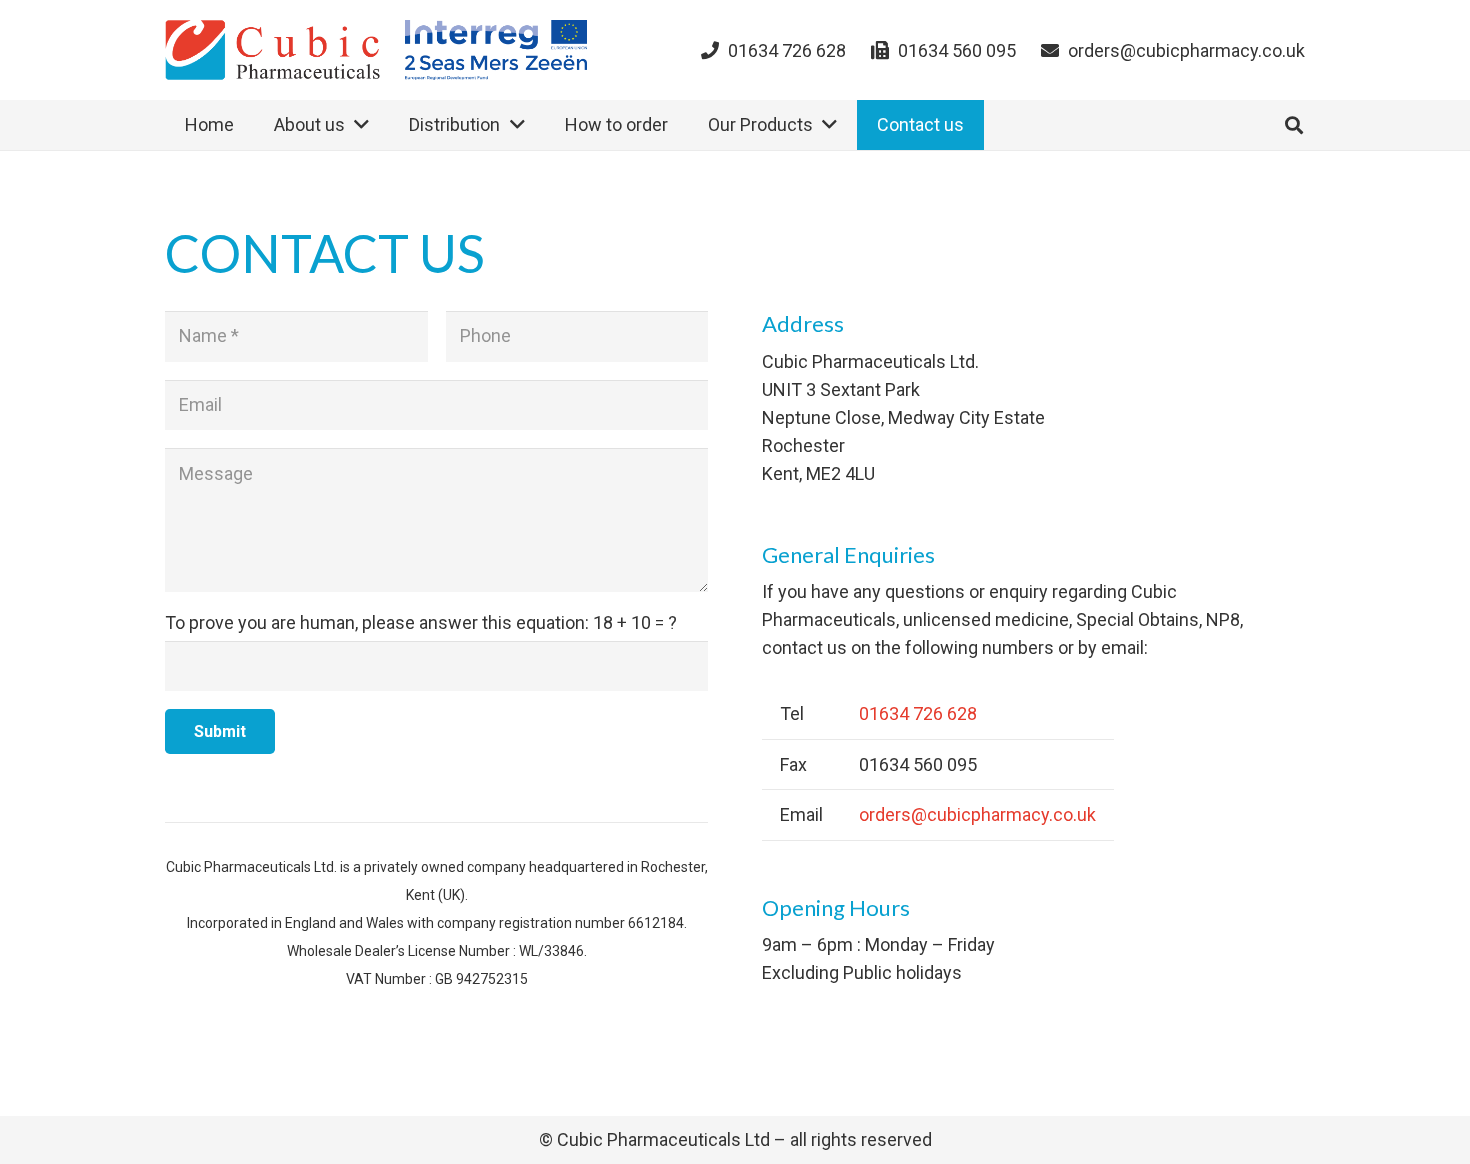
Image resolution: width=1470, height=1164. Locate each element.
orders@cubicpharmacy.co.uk (977, 814)
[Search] (1294, 125)
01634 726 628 (918, 713)
